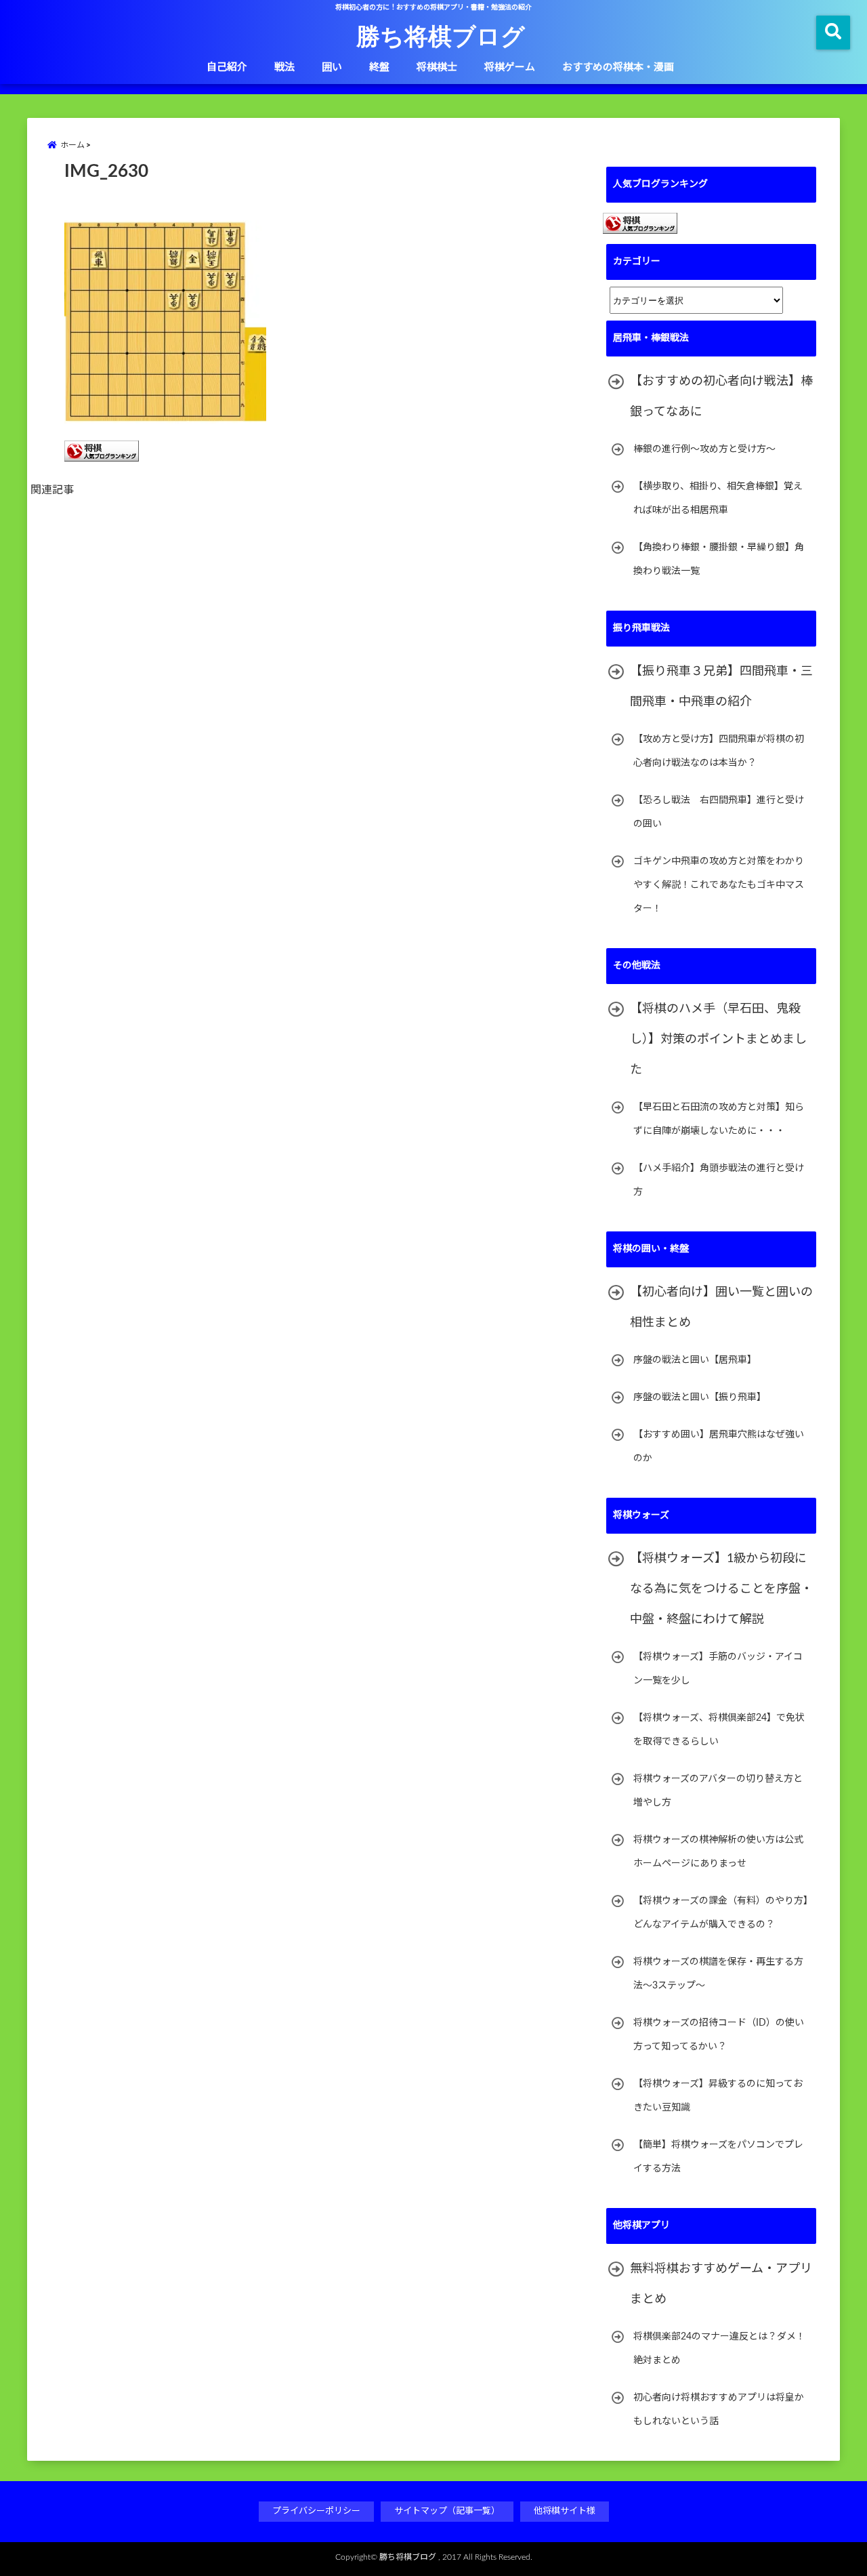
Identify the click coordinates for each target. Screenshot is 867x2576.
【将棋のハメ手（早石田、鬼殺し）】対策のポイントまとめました (718, 1040)
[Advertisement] (318, 660)
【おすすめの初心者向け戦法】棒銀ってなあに (721, 397)
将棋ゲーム (510, 67)
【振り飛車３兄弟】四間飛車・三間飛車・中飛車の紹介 (721, 687)
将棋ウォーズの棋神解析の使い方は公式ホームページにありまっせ (718, 1852)
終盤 (379, 67)
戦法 (284, 67)
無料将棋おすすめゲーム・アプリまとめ (721, 2284)
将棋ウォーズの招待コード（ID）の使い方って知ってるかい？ (719, 2035)
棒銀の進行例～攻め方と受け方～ (704, 449)
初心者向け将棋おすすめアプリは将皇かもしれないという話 (719, 2410)
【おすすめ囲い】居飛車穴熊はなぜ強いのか (719, 1447)
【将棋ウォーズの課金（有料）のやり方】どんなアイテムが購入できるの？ (721, 1913)
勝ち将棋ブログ (441, 35)
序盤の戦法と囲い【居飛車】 (695, 1360)
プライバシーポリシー (316, 2511)
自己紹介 (227, 67)
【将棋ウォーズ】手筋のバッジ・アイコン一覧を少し (718, 1669)
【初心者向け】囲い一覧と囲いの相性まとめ (721, 1308)
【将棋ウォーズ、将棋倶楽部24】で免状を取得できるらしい (719, 1730)
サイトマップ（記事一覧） (447, 2511)
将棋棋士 (437, 67)
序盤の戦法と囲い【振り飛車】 (700, 1397)
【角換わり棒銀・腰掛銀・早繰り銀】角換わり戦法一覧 (719, 559)
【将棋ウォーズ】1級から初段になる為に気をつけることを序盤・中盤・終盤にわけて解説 (721, 1589)
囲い (332, 67)
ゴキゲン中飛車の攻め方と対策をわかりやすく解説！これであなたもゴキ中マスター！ (719, 885)
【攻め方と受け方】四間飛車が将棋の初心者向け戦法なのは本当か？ (719, 751)
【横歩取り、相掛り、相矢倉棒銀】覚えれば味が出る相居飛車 (718, 498)
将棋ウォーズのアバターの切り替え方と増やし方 (718, 1791)
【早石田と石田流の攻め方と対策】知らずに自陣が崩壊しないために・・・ (719, 1119)
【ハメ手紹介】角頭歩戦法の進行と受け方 (719, 1180)
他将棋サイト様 (565, 2511)
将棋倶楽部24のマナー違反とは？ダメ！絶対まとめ (719, 2349)
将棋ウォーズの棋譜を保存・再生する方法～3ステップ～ (718, 1974)
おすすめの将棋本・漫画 (618, 67)
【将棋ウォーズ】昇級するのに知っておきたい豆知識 (718, 2096)
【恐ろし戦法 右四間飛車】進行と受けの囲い (719, 812)
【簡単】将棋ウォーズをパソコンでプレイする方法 (718, 2157)
